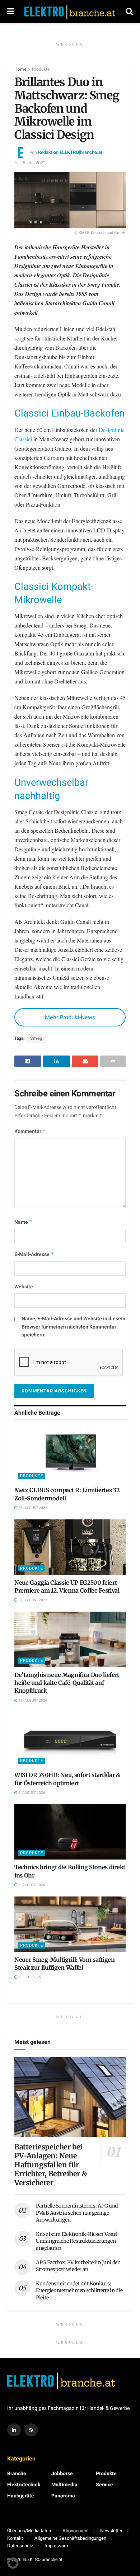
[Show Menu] (11, 12)
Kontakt (15, 2538)
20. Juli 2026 (29, 1977)
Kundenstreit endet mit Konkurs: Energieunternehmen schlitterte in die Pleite (79, 2291)
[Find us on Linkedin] (14, 2430)
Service (104, 2485)
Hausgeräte (21, 2496)
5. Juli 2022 (34, 163)
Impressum (56, 2546)
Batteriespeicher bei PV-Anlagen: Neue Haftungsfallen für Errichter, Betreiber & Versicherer (51, 2165)
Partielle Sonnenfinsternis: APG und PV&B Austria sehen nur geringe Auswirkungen (77, 2213)
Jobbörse (62, 2474)
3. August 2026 (31, 1885)
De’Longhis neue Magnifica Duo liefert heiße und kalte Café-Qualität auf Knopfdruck (67, 1683)
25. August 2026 (32, 1508)
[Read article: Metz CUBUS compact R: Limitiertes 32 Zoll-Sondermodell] (70, 1455)
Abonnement (76, 2531)
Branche (17, 2474)
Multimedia (64, 2485)
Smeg (36, 1038)
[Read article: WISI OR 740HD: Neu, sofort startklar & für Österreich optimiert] (70, 1740)
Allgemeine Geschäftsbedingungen (70, 2538)
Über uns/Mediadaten (29, 2531)
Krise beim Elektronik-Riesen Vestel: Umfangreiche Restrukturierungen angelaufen (77, 2241)
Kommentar (30, 1131)
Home (20, 69)
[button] (13, 2563)
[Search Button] (129, 12)
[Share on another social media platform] (113, 1061)
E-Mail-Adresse (34, 1254)
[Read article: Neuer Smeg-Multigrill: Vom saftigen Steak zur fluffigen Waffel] (70, 1924)
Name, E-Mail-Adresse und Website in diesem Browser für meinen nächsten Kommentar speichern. (73, 1327)
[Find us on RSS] (31, 2430)
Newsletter (111, 2531)
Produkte (41, 69)
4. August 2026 (31, 1793)
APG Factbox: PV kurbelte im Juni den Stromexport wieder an (78, 2266)
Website (24, 1287)
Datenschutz (20, 2546)
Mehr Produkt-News (70, 1017)
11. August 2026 (32, 1701)
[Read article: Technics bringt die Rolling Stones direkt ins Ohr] (70, 1832)
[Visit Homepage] (70, 12)
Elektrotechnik (24, 2485)
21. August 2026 (32, 1600)
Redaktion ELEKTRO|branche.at (70, 152)
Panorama (63, 2496)
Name (24, 1222)
